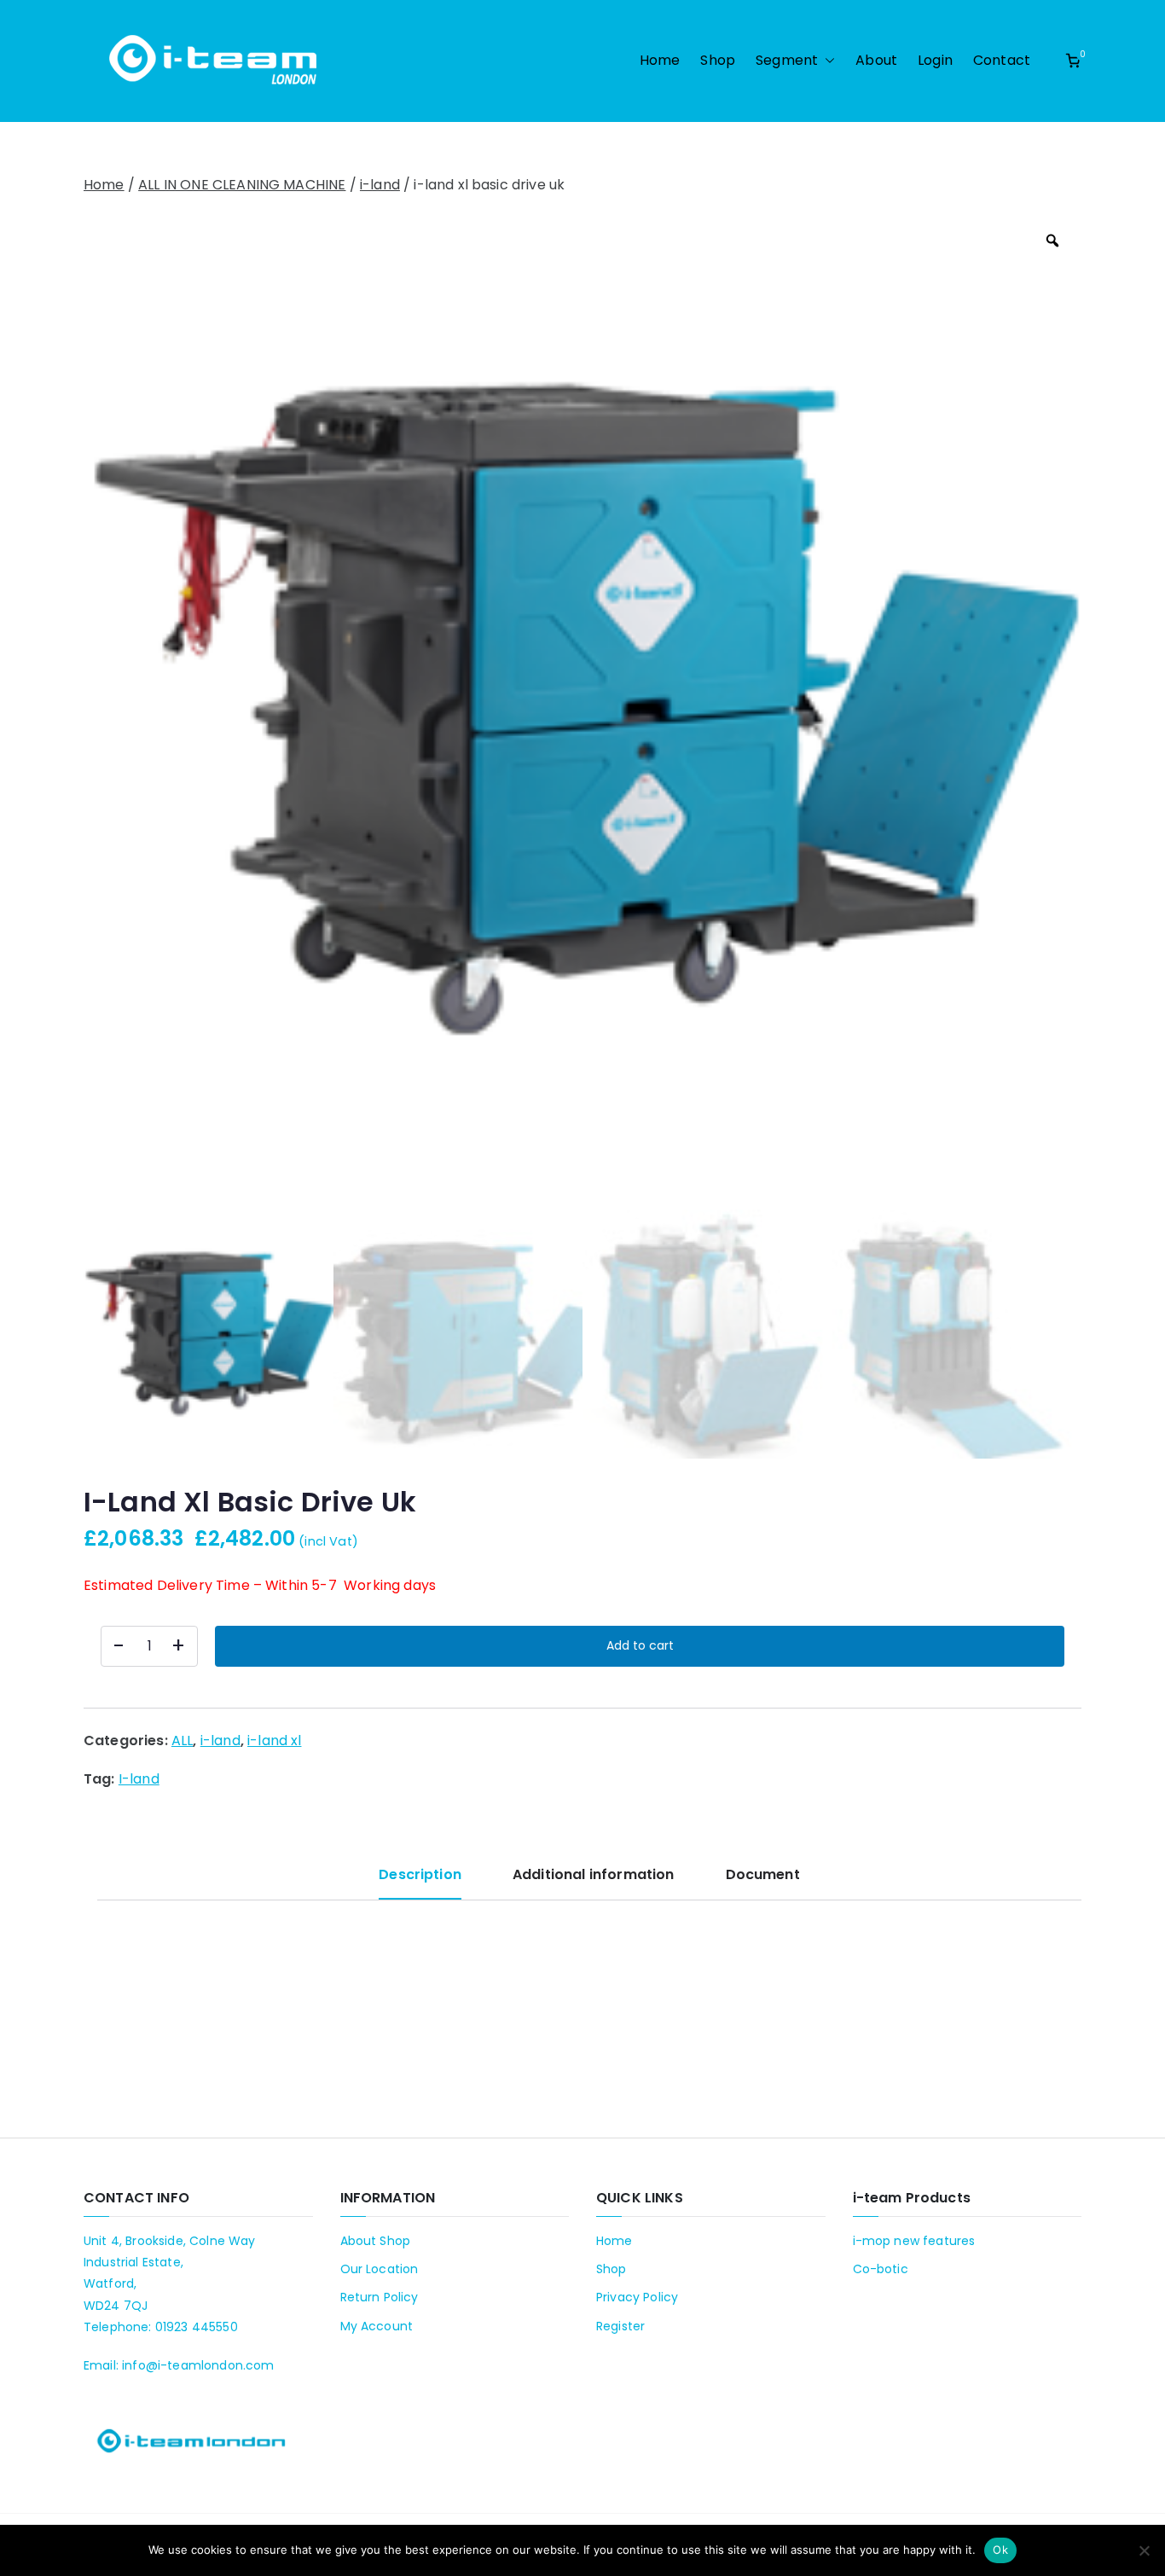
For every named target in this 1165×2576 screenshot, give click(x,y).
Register (620, 2326)
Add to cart (640, 1645)
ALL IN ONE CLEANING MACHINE (242, 185)
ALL (182, 1741)
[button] (826, 61)
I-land (139, 1779)
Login (935, 60)
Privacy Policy (637, 2297)
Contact (1002, 60)
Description (420, 1874)
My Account (377, 2326)
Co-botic (881, 2269)
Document (763, 1874)
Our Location (380, 2269)
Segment (787, 60)
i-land (380, 185)
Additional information (594, 1874)
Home (660, 60)
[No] (1144, 2550)
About (876, 60)
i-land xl (274, 1741)
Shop (718, 60)
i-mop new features (914, 2241)
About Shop (376, 2241)
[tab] (420, 1881)
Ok (1000, 2550)
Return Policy (380, 2297)
